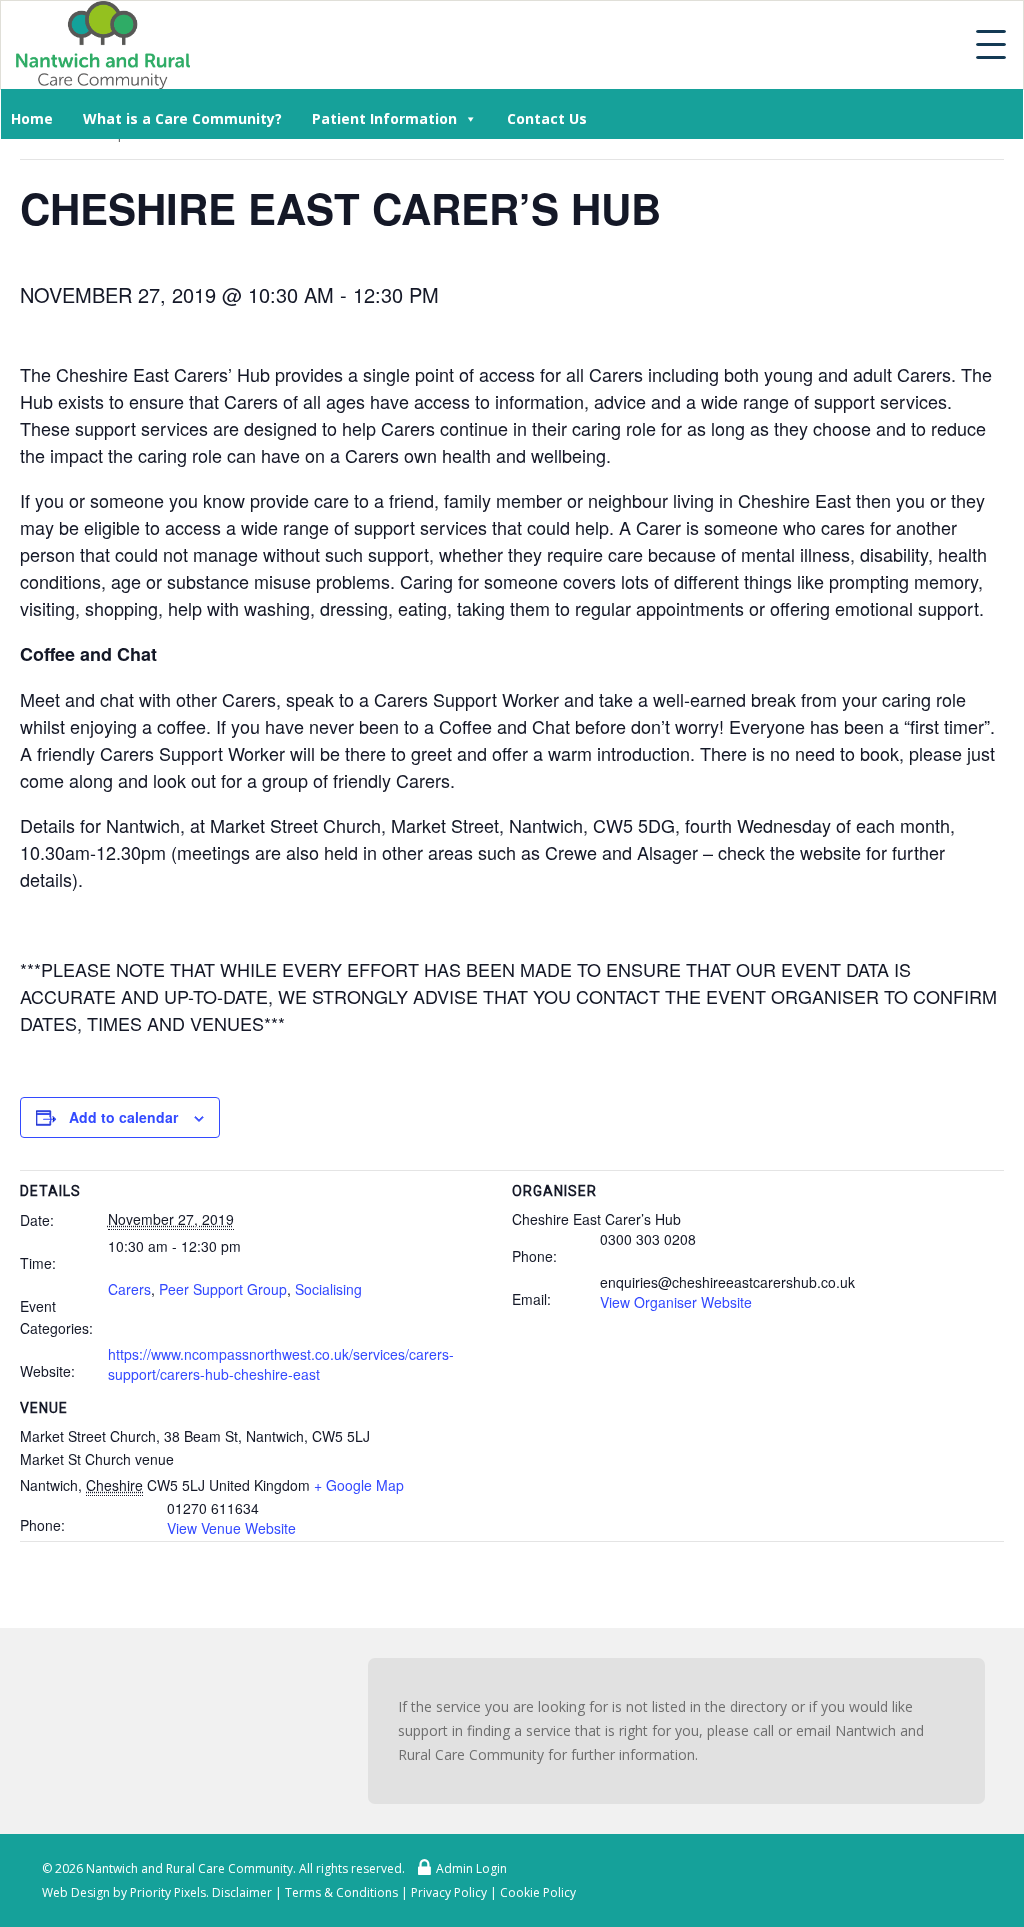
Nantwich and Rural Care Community (189, 1868)
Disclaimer (242, 1892)
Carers (129, 1289)
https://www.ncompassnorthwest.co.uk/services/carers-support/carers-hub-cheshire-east (281, 1364)
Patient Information (384, 118)
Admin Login (471, 1868)
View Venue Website (231, 1528)
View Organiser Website (676, 1302)
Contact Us (547, 118)
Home (32, 118)
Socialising (328, 1289)
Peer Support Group (223, 1289)
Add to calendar (123, 1117)
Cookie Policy (538, 1892)
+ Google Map (359, 1485)
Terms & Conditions (341, 1892)
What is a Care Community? (182, 118)
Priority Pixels (168, 1892)
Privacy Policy (449, 1892)
